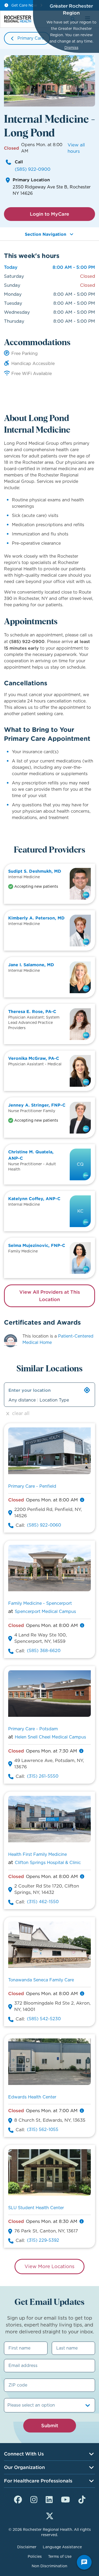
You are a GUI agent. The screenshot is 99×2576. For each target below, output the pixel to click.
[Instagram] (34, 2499)
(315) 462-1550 (43, 1902)
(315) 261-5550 (43, 1776)
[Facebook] (18, 2499)
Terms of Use (60, 2556)
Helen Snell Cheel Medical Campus (50, 1737)
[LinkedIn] (49, 2499)
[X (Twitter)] (50, 2515)
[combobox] (8, 2405)
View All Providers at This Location (50, 1296)
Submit (50, 2425)
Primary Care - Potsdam (33, 1729)
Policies (35, 2556)
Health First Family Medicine (37, 1854)
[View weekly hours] (82, 1500)
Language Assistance (62, 2547)
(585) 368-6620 (44, 1651)
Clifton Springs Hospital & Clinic (48, 1863)
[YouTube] (65, 2499)
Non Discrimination (49, 2566)
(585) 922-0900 (33, 169)
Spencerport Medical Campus (45, 1611)
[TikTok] (82, 2499)
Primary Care (31, 38)
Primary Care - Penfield (32, 1486)
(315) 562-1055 (43, 2129)
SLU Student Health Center (36, 2208)
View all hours (76, 148)
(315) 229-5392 (43, 2240)
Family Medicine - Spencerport (40, 1603)
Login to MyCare (49, 214)
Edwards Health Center (32, 2097)
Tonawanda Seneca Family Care (41, 1980)
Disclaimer (27, 2547)
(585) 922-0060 (44, 1525)
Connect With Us (24, 2454)
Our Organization (24, 2467)
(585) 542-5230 (44, 2019)
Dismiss (71, 48)
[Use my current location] (87, 1390)
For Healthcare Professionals (38, 2481)
